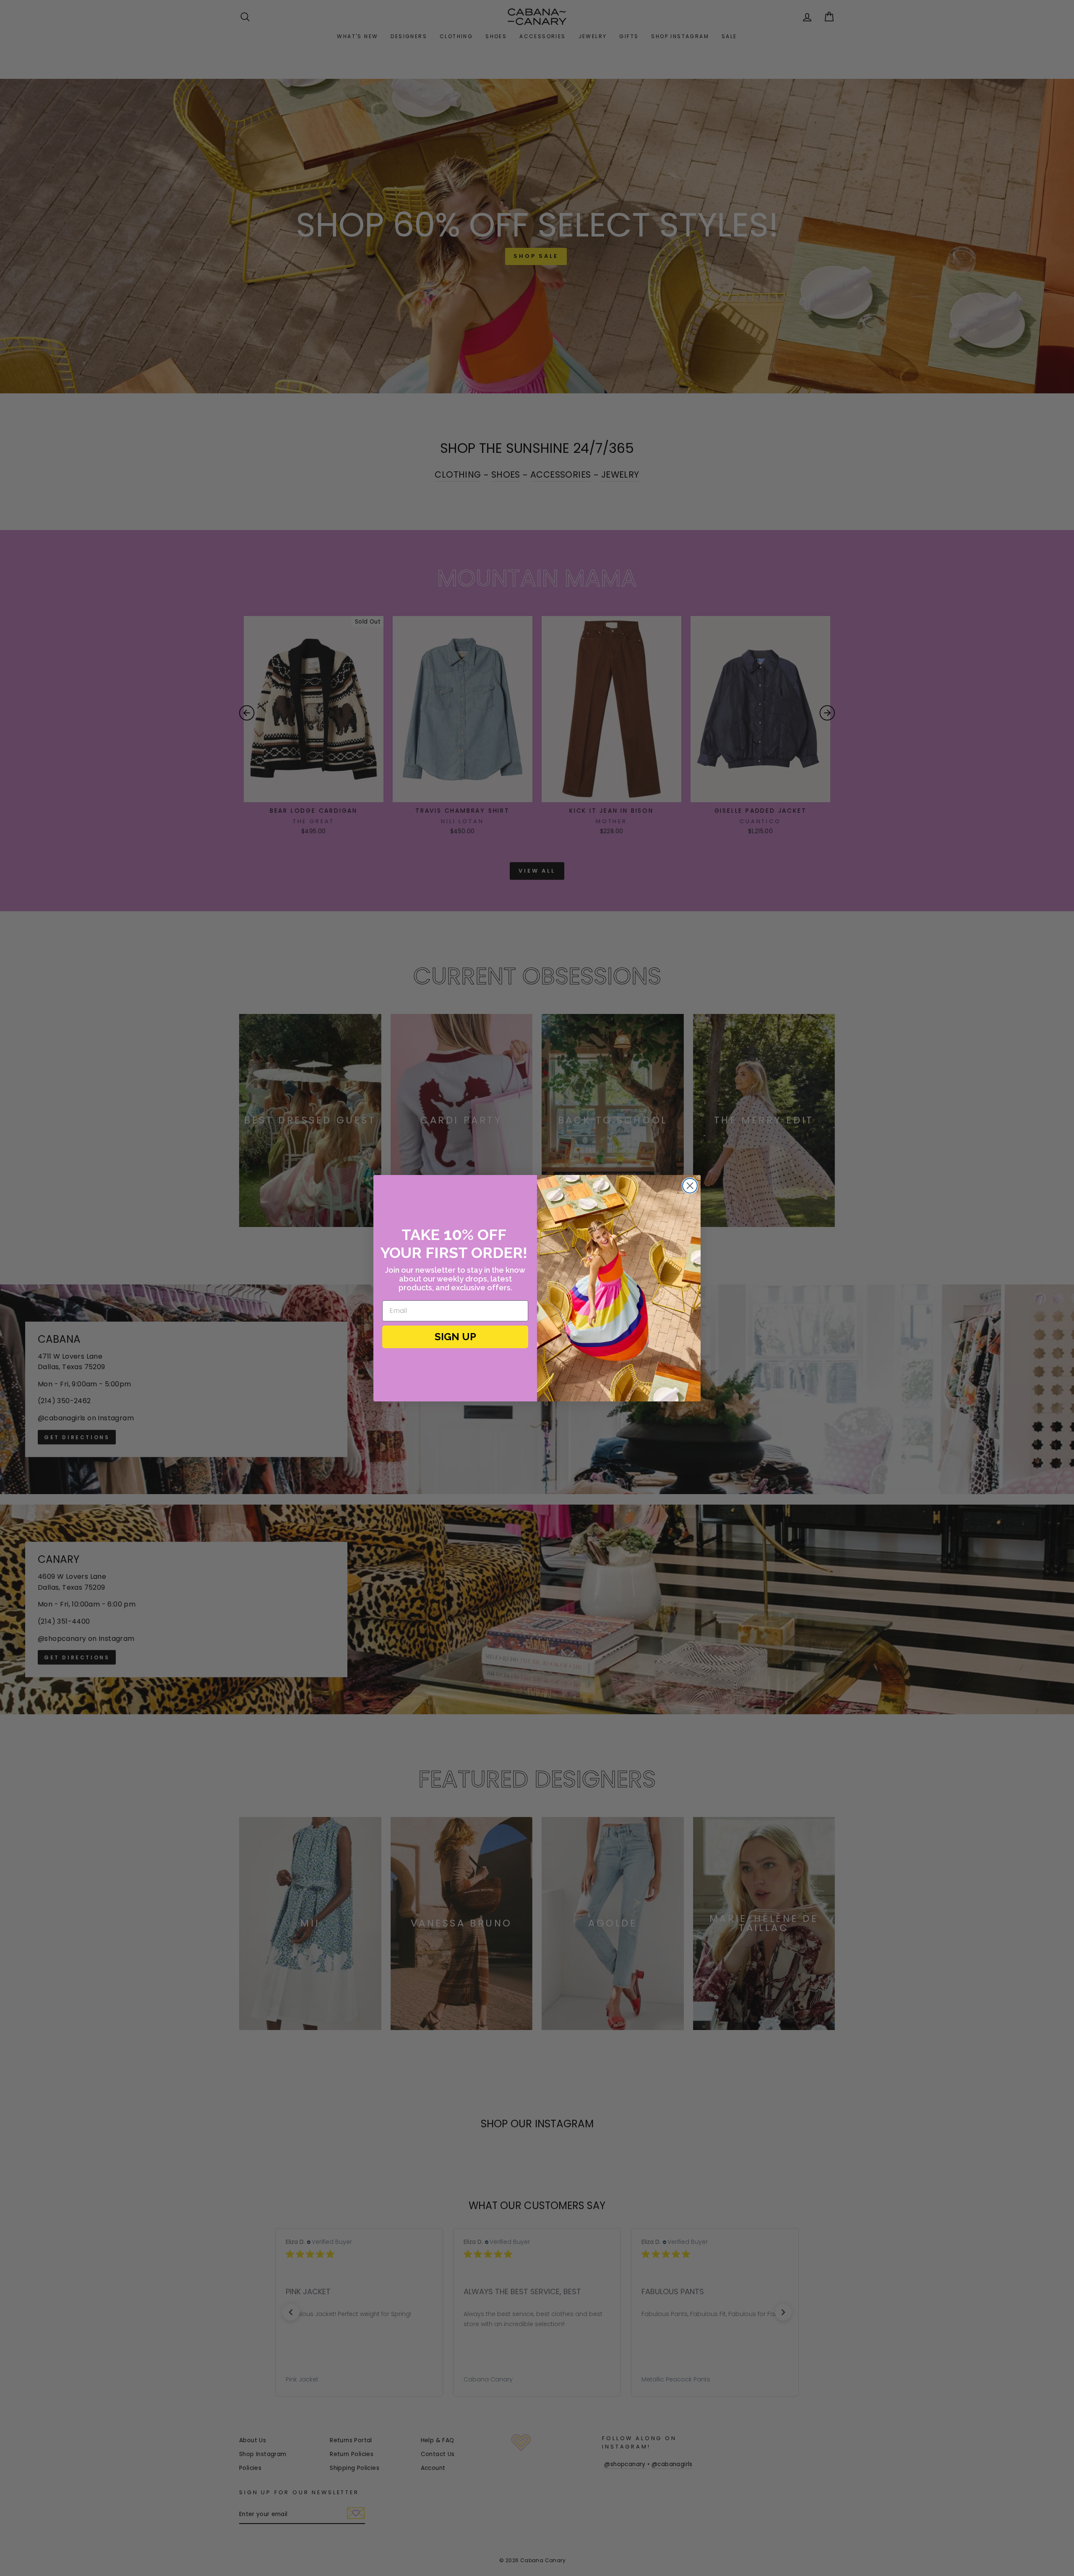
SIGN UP (455, 1337)
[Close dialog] (690, 1186)
